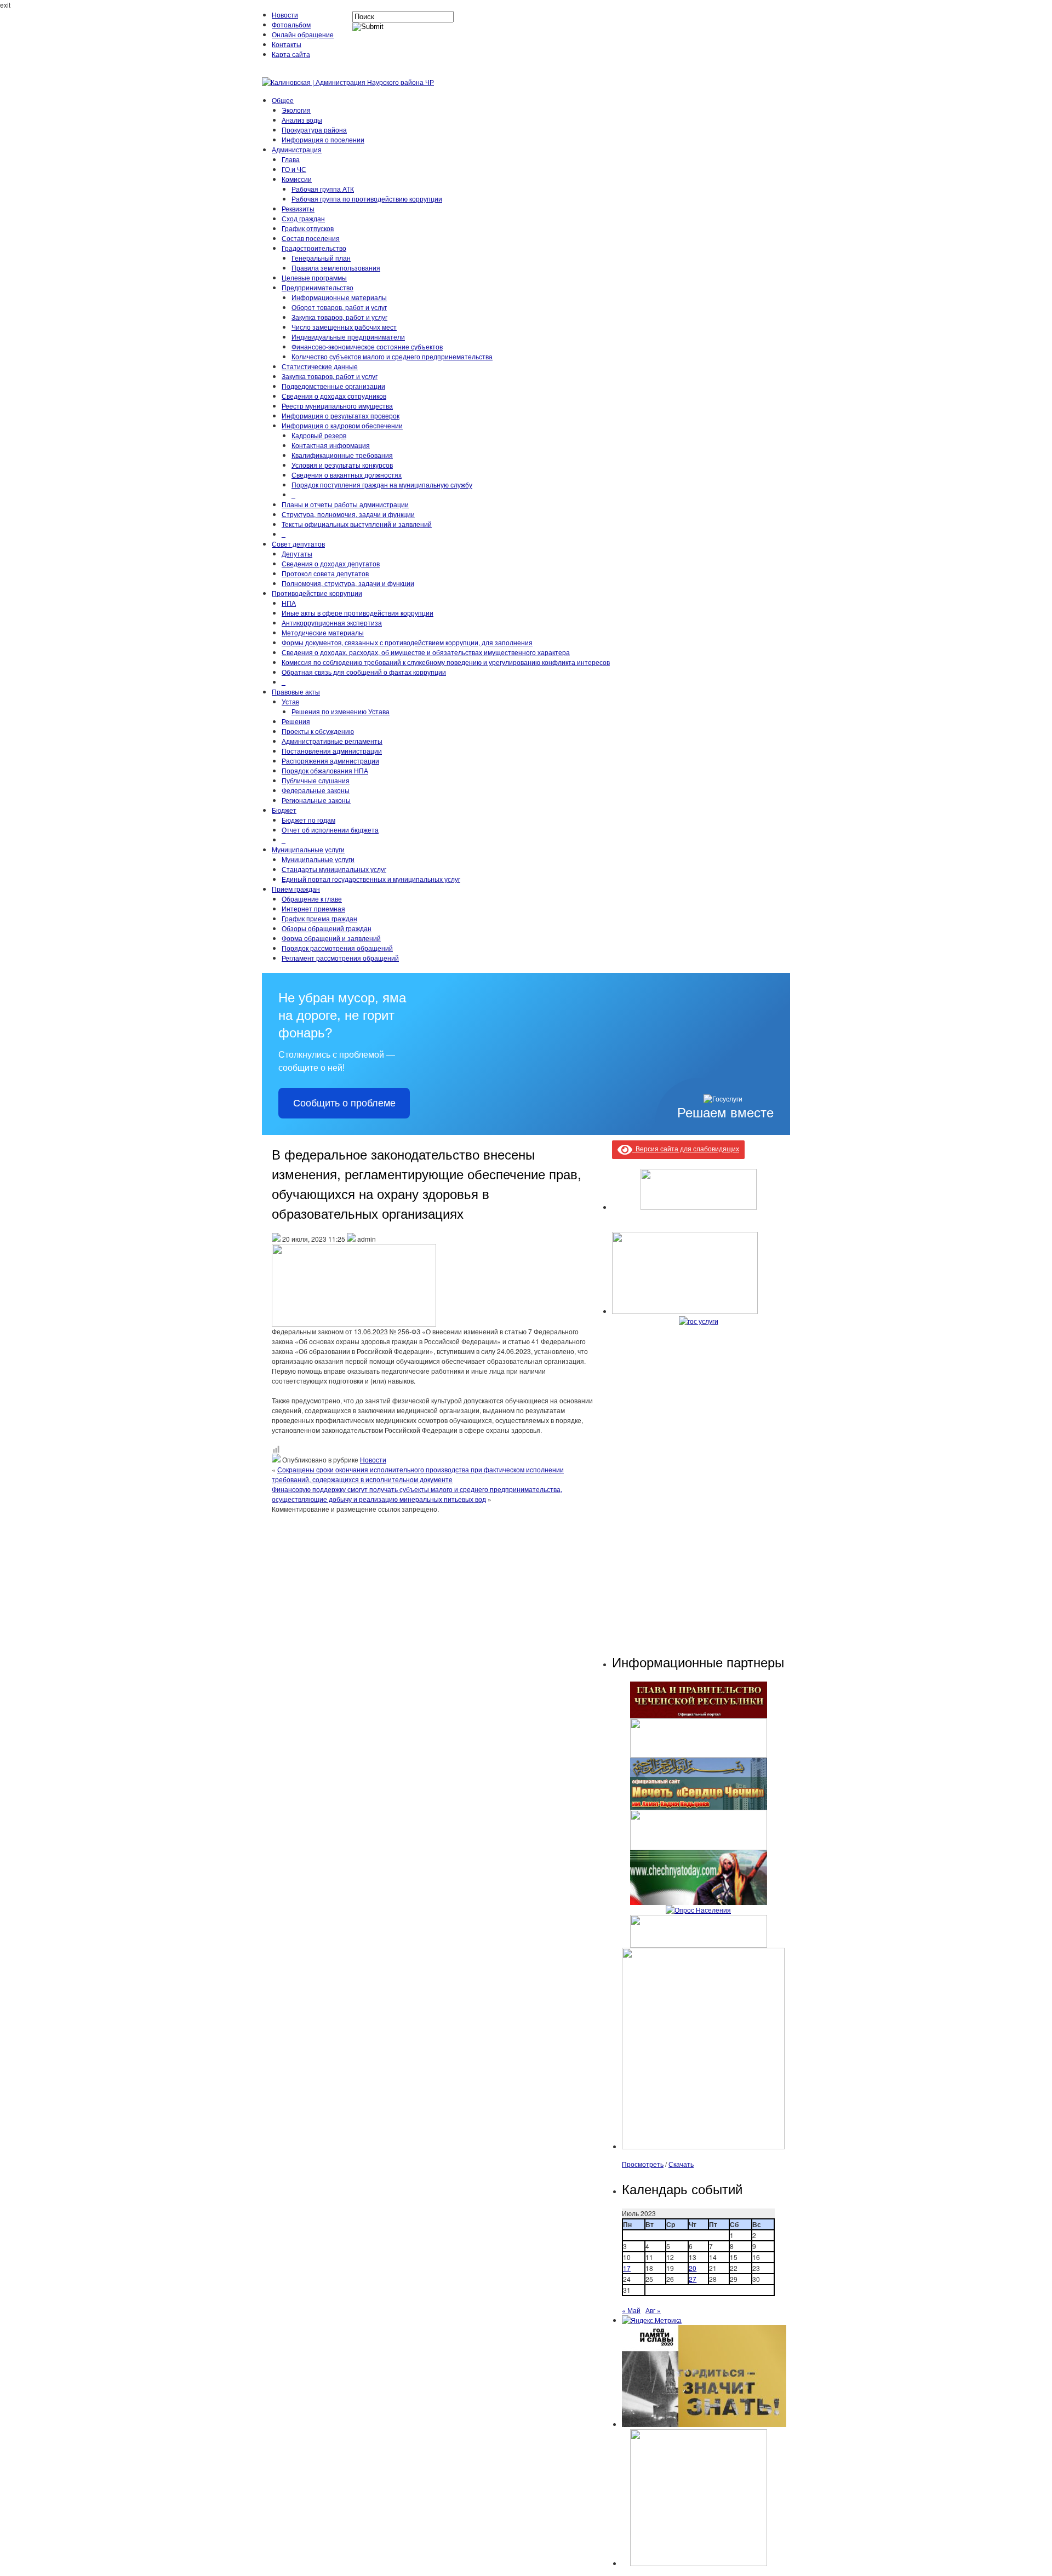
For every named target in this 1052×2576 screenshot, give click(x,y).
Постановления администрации (332, 751)
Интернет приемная (313, 908)
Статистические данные (320, 366)
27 (693, 2279)
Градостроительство (314, 248)
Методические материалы (323, 632)
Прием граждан (296, 889)
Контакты (287, 44)
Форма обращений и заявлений (331, 938)
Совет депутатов (298, 544)
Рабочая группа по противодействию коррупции (367, 199)
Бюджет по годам (308, 820)
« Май (631, 2310)
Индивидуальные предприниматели (348, 337)
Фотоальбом (291, 24)
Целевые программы (314, 277)
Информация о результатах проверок (341, 415)
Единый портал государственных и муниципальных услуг (371, 879)
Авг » (653, 2310)
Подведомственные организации (333, 386)
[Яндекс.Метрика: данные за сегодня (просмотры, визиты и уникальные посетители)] (652, 2320)
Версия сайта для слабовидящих (686, 1148)
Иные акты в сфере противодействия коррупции (358, 613)
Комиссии (297, 179)
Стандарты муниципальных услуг (334, 869)
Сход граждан (303, 218)
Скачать (681, 2164)
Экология (296, 110)
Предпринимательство (318, 287)
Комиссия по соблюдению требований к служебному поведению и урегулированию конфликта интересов (446, 662)
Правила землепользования (336, 268)
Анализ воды (302, 120)
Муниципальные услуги (308, 849)
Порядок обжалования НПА (325, 770)
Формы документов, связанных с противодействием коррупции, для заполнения (407, 642)
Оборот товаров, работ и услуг (339, 307)
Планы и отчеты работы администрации (345, 504)
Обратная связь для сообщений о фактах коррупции (364, 672)
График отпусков (308, 228)
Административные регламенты (332, 741)
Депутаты (297, 553)
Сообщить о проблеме (344, 1103)
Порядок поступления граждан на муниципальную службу (382, 484)
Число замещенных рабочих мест (344, 327)
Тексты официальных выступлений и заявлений (357, 524)
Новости (285, 15)
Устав (290, 701)
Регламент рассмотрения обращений (340, 958)
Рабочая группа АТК (323, 189)
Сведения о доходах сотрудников (334, 396)
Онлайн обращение (303, 34)
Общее (283, 100)
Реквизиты (298, 208)
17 (627, 2268)
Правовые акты (296, 692)
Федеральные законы (316, 790)
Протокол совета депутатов (325, 573)
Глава (291, 159)
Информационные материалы (339, 297)
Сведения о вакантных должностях (347, 475)
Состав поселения (311, 238)
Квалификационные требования (342, 455)
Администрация (297, 149)
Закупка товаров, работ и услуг (339, 317)
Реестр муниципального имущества (337, 406)
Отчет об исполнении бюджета (330, 830)
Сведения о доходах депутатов (331, 563)
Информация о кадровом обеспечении (342, 425)
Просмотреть (643, 2164)
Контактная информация (331, 445)
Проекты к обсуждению (318, 731)
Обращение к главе (312, 899)
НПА (289, 603)
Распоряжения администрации (330, 761)
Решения (296, 721)
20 (693, 2268)
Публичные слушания (316, 780)
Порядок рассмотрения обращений (337, 948)
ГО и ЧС (294, 169)
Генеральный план (321, 258)
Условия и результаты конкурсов (342, 465)
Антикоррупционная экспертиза (332, 623)
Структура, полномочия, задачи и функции (348, 514)
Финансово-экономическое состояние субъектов (367, 346)
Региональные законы (316, 800)
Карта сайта (291, 54)
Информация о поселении (323, 139)
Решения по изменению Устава (341, 711)
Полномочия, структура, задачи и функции (348, 583)
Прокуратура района (314, 130)
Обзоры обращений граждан (327, 928)
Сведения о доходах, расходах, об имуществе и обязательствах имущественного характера (426, 652)
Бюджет (284, 810)
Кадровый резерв (319, 435)
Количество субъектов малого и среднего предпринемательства (392, 356)
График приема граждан (319, 918)
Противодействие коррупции (317, 593)
